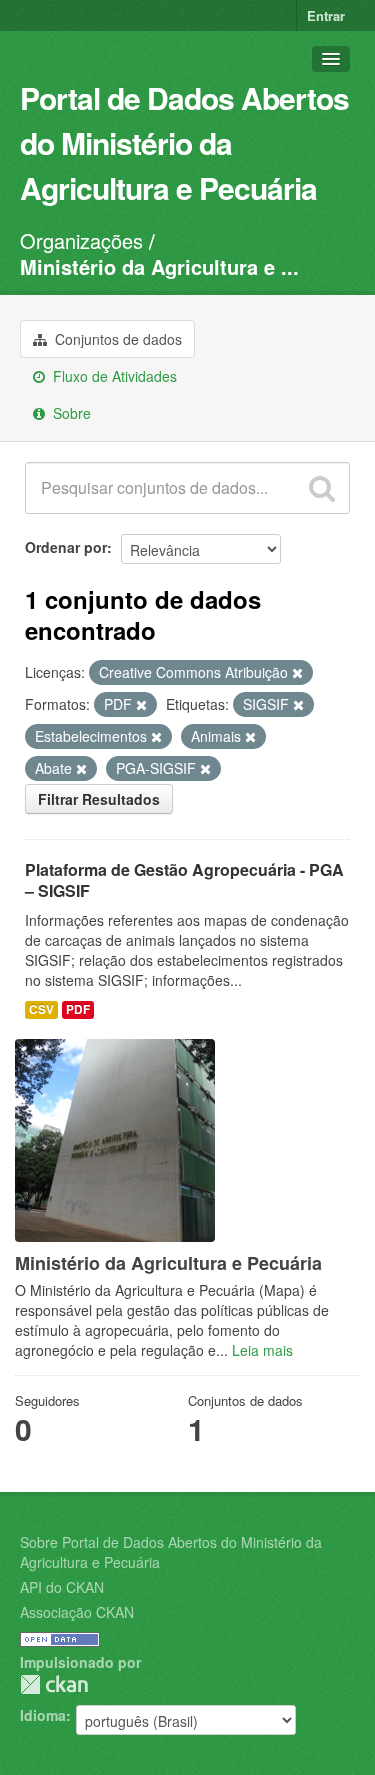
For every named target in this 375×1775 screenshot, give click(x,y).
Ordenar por (66, 547)
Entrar (326, 15)
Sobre (70, 413)
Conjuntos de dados (116, 339)
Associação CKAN (77, 1612)
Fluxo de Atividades (113, 376)
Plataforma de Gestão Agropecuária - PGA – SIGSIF (184, 880)
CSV (41, 1009)
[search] (322, 488)
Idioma (43, 1715)
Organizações (81, 240)
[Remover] (297, 673)
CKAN (54, 1684)
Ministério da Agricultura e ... (159, 266)
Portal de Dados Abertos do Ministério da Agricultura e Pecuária (184, 142)
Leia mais (262, 1350)
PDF (78, 1009)
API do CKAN (62, 1587)
